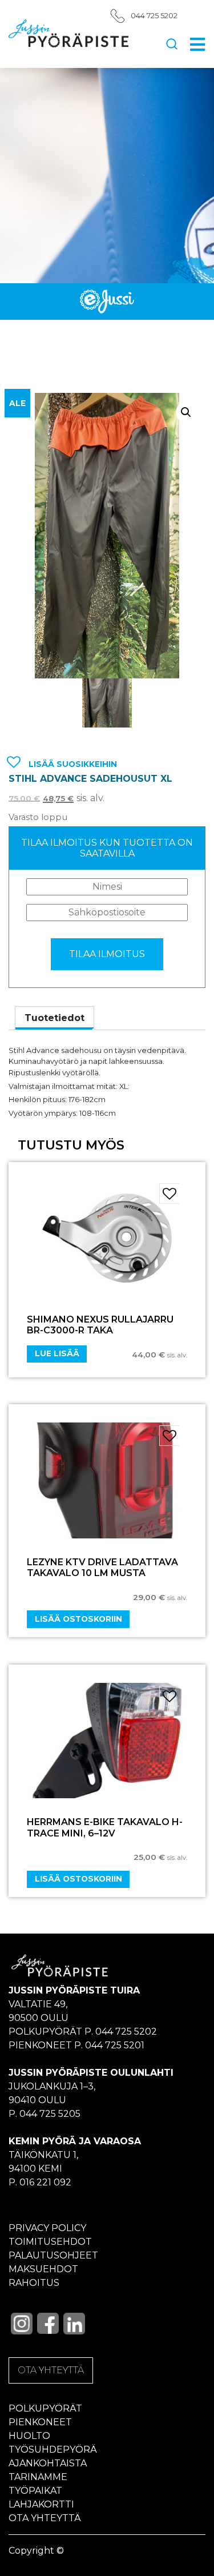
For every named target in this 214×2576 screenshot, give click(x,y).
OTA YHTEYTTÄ (51, 2370)
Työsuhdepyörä (53, 2450)
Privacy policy (47, 2228)
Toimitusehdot (50, 2242)
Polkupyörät (45, 2408)
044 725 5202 (154, 16)
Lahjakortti (41, 2504)
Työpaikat (35, 2491)
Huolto (29, 2436)
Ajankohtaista (48, 2463)
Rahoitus (34, 2283)
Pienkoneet (40, 2422)
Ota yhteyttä (45, 2518)
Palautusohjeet (53, 2255)
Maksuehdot (43, 2269)
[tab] (54, 1018)
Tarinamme (38, 2477)
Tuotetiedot (54, 1018)
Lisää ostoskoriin (78, 1619)
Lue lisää (57, 1353)
